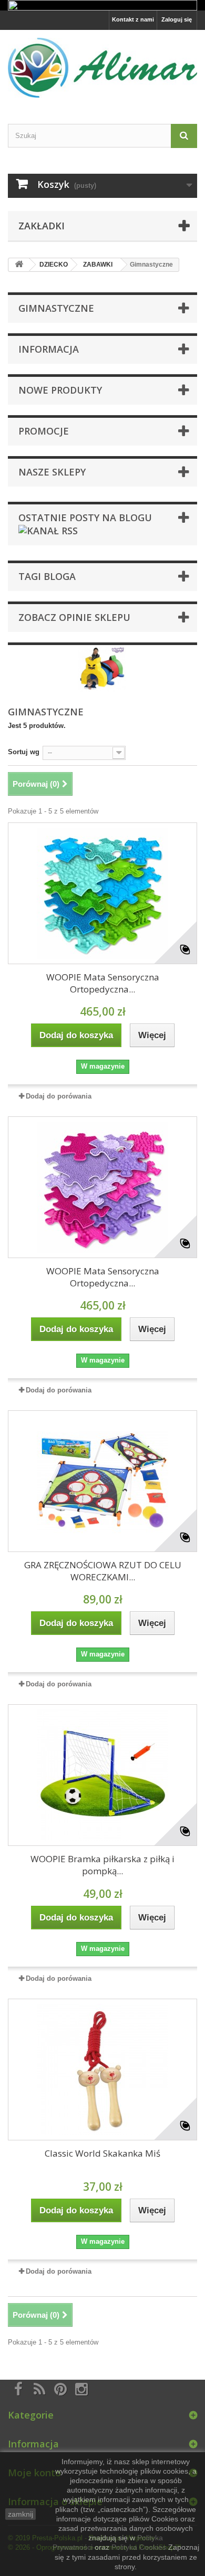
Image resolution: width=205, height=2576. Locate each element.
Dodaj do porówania (59, 1096)
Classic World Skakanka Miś (102, 2153)
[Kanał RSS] (48, 529)
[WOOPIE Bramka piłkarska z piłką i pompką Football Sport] (102, 1775)
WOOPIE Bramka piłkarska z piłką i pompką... (102, 1865)
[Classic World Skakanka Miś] (102, 2070)
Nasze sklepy (52, 472)
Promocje (44, 431)
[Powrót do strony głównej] (19, 265)
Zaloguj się (177, 19)
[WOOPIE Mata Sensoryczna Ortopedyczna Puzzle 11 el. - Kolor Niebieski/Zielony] (102, 893)
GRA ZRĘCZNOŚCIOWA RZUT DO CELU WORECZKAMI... (103, 1571)
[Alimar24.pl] (102, 68)
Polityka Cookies (139, 2547)
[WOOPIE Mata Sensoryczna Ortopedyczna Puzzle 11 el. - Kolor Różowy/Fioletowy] (102, 1187)
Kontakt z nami (133, 19)
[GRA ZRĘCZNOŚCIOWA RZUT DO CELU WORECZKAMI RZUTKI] (102, 1481)
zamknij (20, 2514)
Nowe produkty (60, 390)
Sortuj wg (24, 752)
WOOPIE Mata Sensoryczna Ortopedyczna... (103, 983)
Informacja (49, 349)
